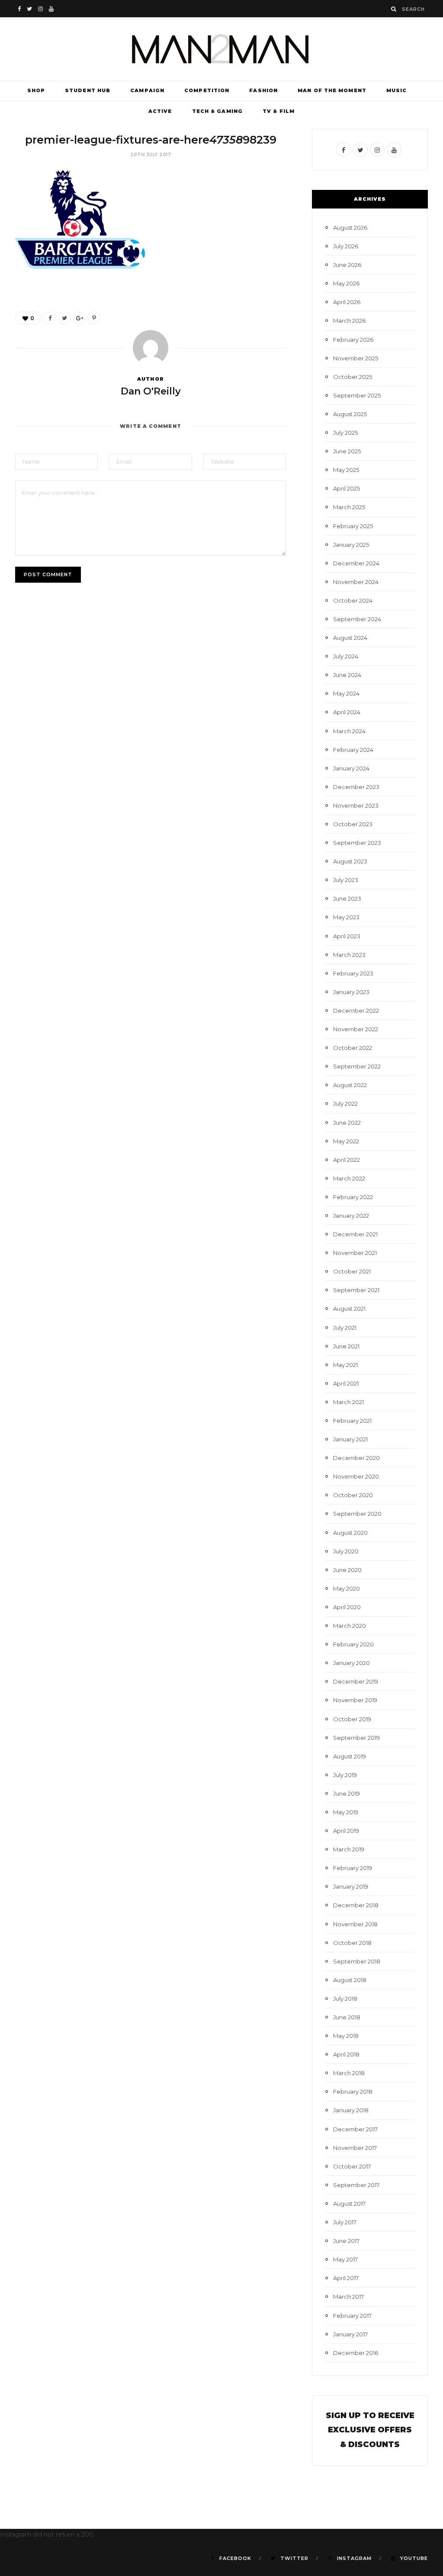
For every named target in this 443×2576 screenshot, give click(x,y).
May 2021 (345, 1365)
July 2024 (346, 656)
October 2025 (353, 377)
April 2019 (346, 1831)
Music (397, 90)
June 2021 (346, 1346)
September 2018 (357, 1961)
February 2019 (353, 1868)
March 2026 (349, 321)
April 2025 (347, 488)
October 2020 (353, 1495)
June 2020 (347, 1570)
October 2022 (353, 1048)
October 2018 (352, 1943)
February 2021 (352, 1421)
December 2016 (356, 2353)
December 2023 (356, 787)
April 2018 (346, 2054)
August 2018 (350, 1980)
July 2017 (345, 2222)
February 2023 (353, 973)
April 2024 (347, 712)
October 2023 (353, 824)
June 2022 (347, 1123)
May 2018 (346, 2036)
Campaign (147, 90)
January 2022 (351, 1216)
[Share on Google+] (79, 318)
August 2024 (350, 638)
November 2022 (356, 1029)
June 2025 (347, 451)
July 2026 (346, 246)
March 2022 (349, 1178)
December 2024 (356, 563)
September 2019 (356, 1738)
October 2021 (352, 1271)
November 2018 (355, 1924)
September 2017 (356, 2185)
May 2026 (346, 283)
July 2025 (345, 433)
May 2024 (346, 693)
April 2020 (347, 1607)
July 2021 (345, 1328)
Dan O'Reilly (151, 391)
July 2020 (346, 1551)
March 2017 (348, 2297)
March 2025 (349, 507)
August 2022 (350, 1085)
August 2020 (350, 1533)
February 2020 (353, 1644)
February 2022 (353, 1197)
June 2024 (347, 675)
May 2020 (347, 1588)
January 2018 (351, 2110)
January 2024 (351, 768)
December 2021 (355, 1234)
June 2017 (346, 2241)
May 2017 (345, 2259)
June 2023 (347, 898)
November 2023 (356, 805)
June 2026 (347, 265)
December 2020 (356, 1458)
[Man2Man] (221, 49)
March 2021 (348, 1402)
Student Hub (88, 90)
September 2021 (356, 1290)
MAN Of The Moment (332, 90)
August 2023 (350, 861)
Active (160, 111)
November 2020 (356, 1476)
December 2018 (356, 1905)
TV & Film (279, 111)
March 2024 (349, 731)
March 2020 (350, 1626)
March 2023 (349, 955)
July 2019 (345, 1775)
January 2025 (351, 545)
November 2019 (355, 1700)
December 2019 (356, 1681)
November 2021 (355, 1253)
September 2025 (357, 395)
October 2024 (353, 600)
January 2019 (351, 1886)
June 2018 (347, 2017)
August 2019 (350, 1756)
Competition (207, 90)
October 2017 (352, 2166)
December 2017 (355, 2129)
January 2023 (351, 992)
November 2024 (356, 582)
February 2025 (353, 526)
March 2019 (349, 1849)
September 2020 (357, 1514)
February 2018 (353, 2092)
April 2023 (347, 936)
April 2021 (346, 1383)
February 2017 (352, 2316)
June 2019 (347, 1793)
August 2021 (349, 1309)
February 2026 (353, 340)
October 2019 (352, 1719)
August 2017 (349, 2204)
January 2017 (350, 2334)
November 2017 (355, 2148)
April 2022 (347, 1160)
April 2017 (346, 2278)
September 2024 (357, 619)
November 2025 (356, 358)
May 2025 (346, 470)
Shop (36, 90)
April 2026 (347, 302)
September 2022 (357, 1066)
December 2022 (356, 1011)
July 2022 (345, 1104)
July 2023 (346, 880)
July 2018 (345, 1999)
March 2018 (349, 2073)
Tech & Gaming (217, 111)
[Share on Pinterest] (94, 318)
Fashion (263, 90)
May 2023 (346, 917)
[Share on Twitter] (64, 318)
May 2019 (346, 1812)
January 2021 (350, 1439)
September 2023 (357, 843)
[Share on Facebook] (50, 318)
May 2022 (346, 1141)
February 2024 (353, 750)
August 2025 (350, 414)
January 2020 (352, 1663)
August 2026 (350, 228)
